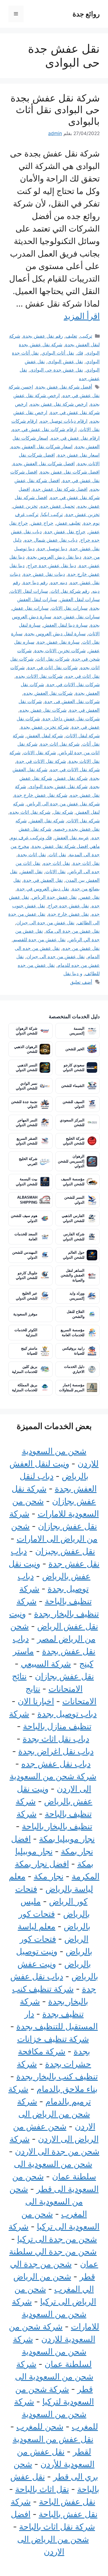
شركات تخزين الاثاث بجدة (60, 651)
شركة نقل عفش (71, 778)
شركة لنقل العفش (45, 736)
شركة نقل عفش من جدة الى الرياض (63, 804)
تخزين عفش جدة (83, 514)
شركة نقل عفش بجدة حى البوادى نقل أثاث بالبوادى (55, 109)
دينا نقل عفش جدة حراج (52, 566)
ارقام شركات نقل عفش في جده (44, 429)
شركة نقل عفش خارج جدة (41, 795)
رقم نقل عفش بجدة (43, 336)
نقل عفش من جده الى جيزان (56, 957)
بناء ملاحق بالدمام (67, 2089)
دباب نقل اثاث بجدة (56, 1739)
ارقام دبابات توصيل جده (64, 421)
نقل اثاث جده (57, 863)
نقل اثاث (57, 855)
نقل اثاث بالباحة (42, 2489)
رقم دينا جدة (35, 583)
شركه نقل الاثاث (83, 821)
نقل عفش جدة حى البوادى (56, 370)
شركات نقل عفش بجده (43, 710)
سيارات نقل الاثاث (69, 608)
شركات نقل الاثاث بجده (39, 676)
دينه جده (59, 583)
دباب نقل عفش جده (56, 1764)
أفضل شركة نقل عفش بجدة (64, 387)
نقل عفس (90, 897)
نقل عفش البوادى (65, 362)
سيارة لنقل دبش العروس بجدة (55, 634)
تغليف (71, 336)
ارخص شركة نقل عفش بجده (59, 404)
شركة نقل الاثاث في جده (75, 770)
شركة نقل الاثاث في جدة (41, 761)
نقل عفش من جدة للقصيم (39, 940)
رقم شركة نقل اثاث (70, 591)
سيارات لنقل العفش (80, 599)
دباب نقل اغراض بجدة (56, 1751)
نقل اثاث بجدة (32, 855)
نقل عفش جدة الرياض (54, 897)
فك (80, 353)
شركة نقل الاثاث (40, 753)
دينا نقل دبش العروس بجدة (54, 557)
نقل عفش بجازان (64, 1676)
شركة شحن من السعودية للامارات (56, 2314)
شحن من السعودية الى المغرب (48, 2201)
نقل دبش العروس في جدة (43, 889)
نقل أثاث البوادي (58, 353)
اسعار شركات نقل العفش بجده (42, 447)
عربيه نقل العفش (72, 838)
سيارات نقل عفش (30, 608)
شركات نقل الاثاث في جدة (73, 685)
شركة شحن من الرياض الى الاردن (56, 2114)
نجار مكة (49, 1876)
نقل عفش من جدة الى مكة (73, 931)
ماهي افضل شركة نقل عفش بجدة (66, 846)
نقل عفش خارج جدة (69, 914)
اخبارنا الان (36, 1701)
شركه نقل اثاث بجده (30, 812)
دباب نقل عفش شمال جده (51, 540)
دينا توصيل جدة (52, 549)
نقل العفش (31, 872)
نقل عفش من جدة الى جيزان (45, 923)
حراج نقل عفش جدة (65, 532)
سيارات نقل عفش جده (77, 617)
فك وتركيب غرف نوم (31, 838)
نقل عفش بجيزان (65, 1551)
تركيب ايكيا (52, 514)
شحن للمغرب (40, 2426)
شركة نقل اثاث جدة (60, 744)
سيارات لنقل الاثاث (29, 591)
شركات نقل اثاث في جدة (52, 668)
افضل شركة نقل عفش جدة (60, 489)
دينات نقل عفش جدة (44, 574)
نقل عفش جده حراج (68, 906)
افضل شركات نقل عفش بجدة (70, 472)
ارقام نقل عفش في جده (75, 438)
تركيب (86, 336)
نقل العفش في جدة (43, 880)
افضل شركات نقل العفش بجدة (44, 464)
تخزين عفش (25, 506)
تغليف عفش (68, 523)
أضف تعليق (81, 982)
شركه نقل (63, 812)
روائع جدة (86, 14)
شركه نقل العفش (47, 821)
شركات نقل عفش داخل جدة (71, 719)
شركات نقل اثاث (53, 659)
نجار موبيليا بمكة (67, 1839)
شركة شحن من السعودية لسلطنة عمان (52, 2351)
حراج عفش (42, 523)
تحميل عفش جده (58, 506)
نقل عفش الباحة (67, 2502)
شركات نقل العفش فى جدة (72, 701)
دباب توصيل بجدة (67, 1714)
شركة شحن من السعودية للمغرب (56, 2414)
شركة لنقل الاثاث (83, 736)
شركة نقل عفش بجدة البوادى (58, 787)
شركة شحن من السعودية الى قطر (54, 2376)
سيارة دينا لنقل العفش (65, 625)
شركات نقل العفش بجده (48, 693)
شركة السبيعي (46, 1664)
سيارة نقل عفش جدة (58, 642)
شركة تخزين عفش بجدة (45, 727)
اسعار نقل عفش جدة (79, 455)
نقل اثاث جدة (86, 863)
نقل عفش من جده (81, 948)
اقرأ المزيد (82, 316)
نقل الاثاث (56, 872)
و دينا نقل (73, 974)
